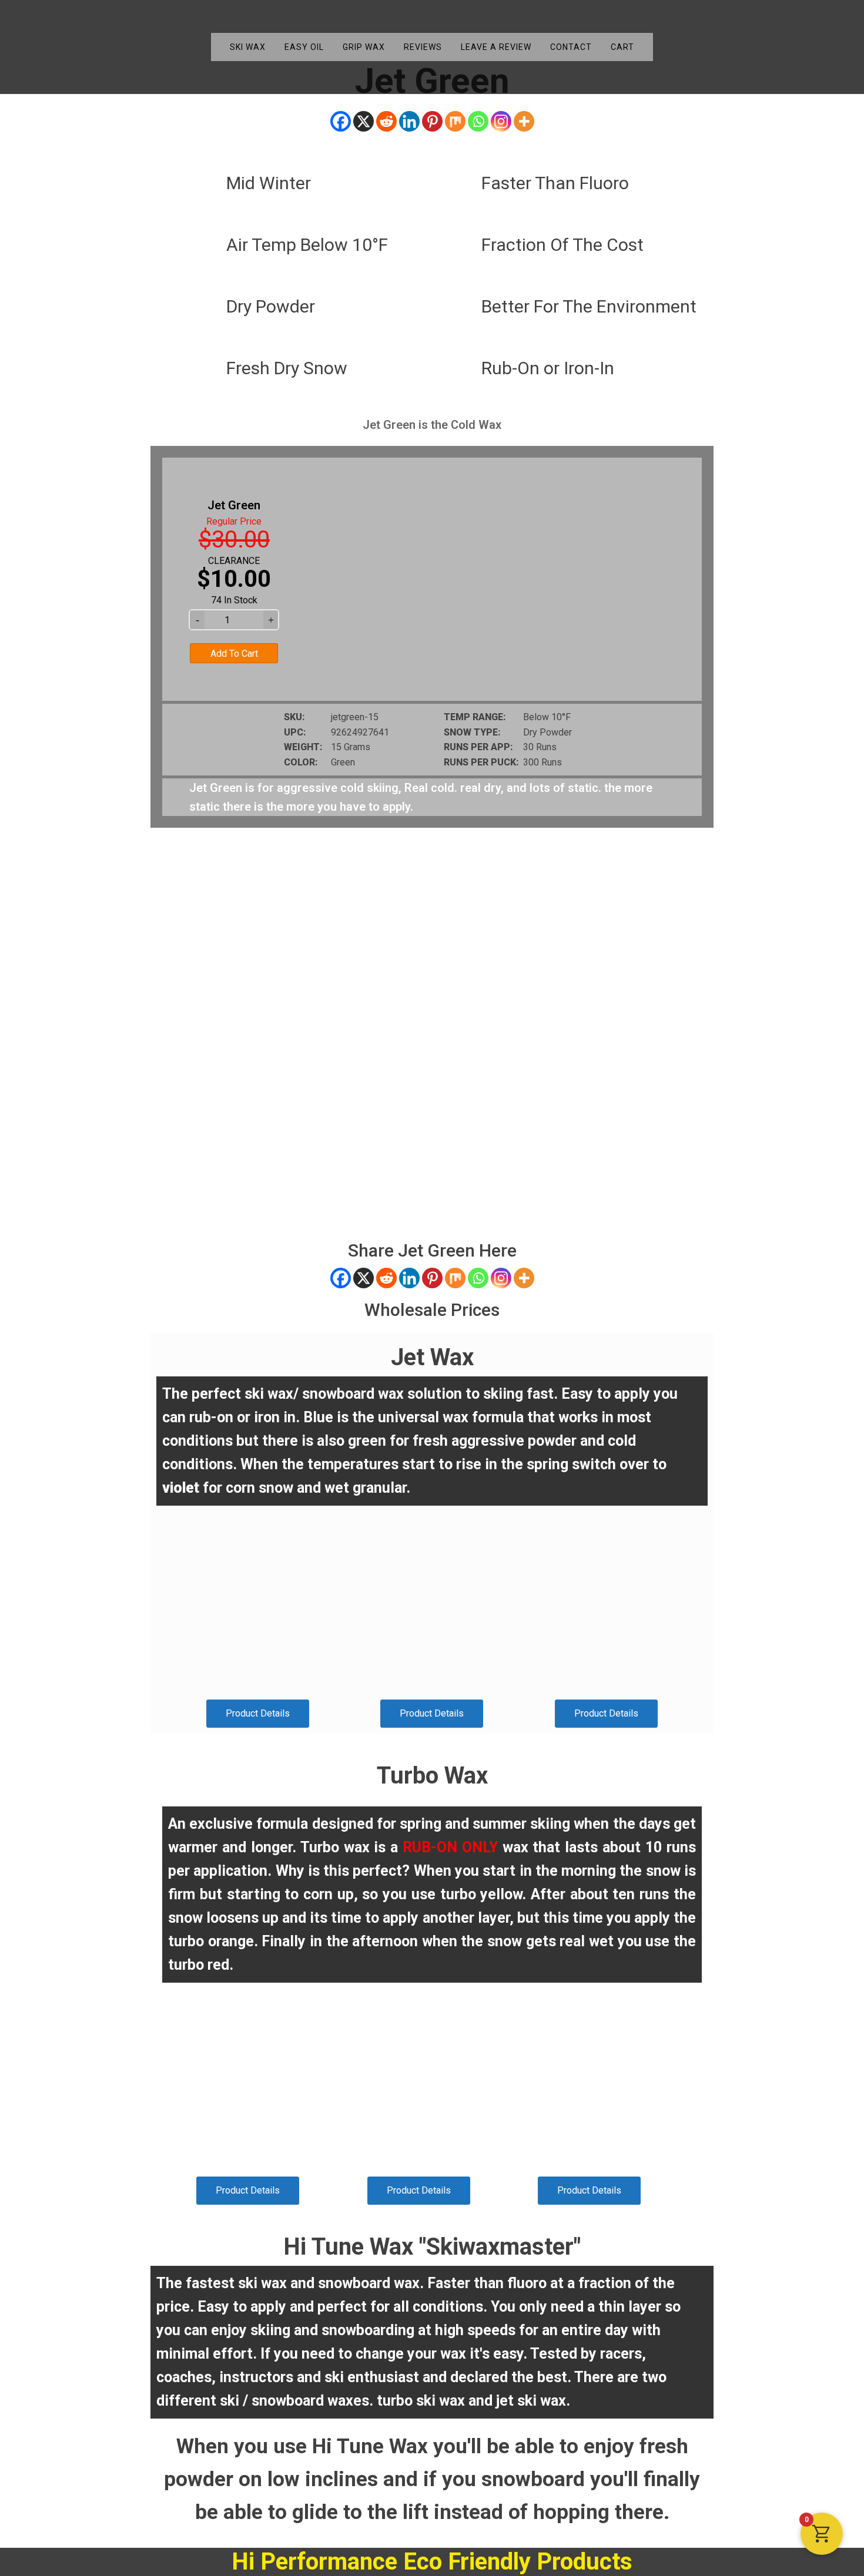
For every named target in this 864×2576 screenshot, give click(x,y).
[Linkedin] (409, 121)
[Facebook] (341, 121)
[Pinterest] (432, 121)
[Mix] (455, 121)
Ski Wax (248, 47)
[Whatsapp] (478, 121)
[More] (524, 121)
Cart (622, 47)
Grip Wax (364, 47)
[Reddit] (386, 121)
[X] (364, 121)
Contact (571, 47)
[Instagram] (501, 121)
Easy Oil (304, 47)
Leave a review (496, 47)
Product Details (258, 1713)
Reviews (423, 47)
